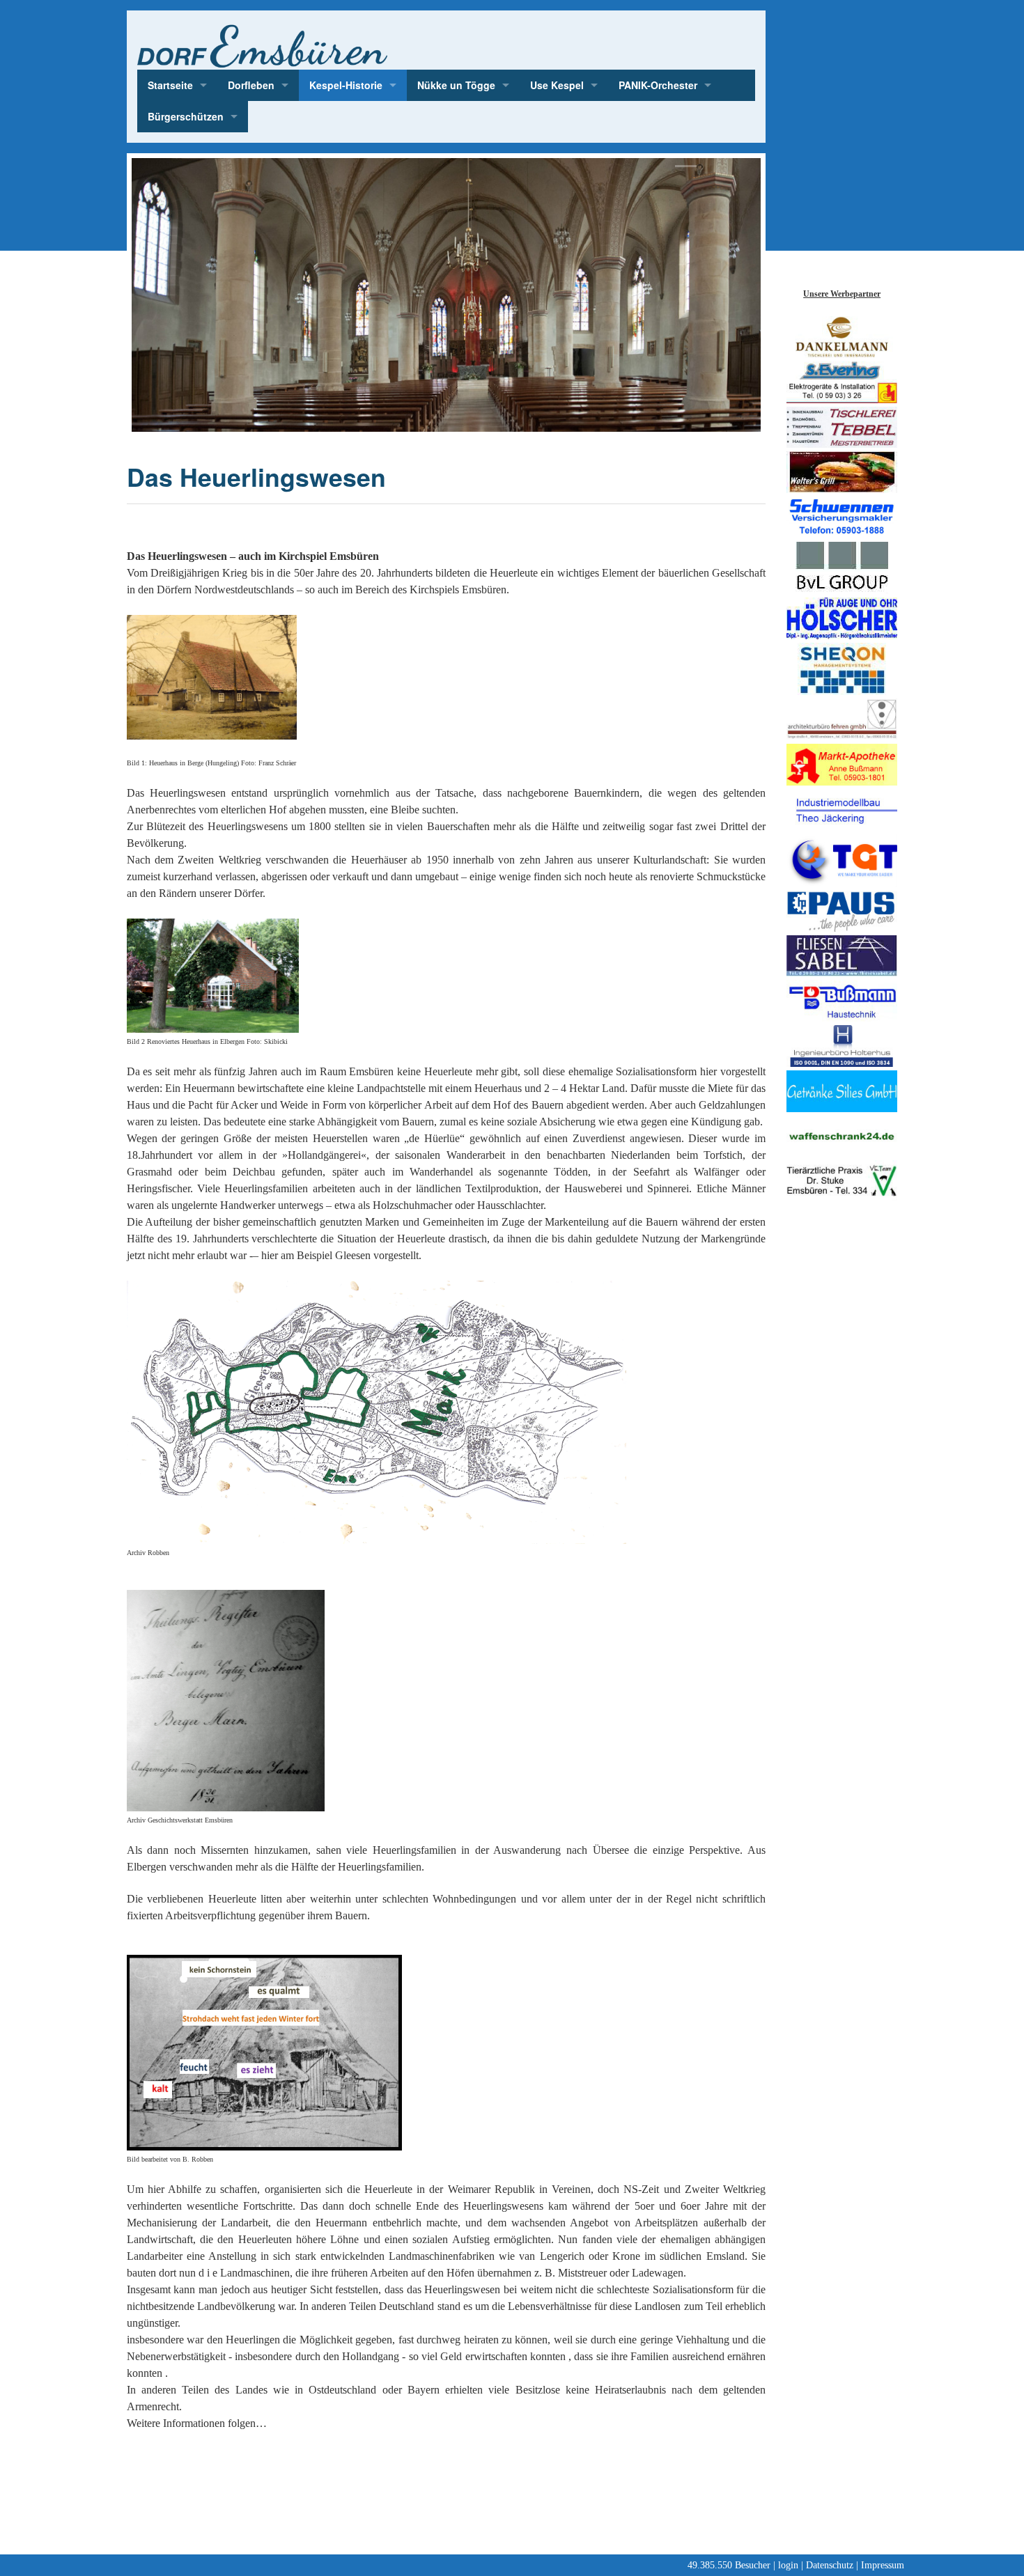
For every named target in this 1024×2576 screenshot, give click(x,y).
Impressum (883, 2565)
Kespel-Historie (346, 85)
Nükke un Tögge (456, 85)
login (788, 2565)
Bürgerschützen (186, 116)
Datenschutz (830, 2565)
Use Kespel (557, 85)
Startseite (170, 85)
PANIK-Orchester (658, 85)
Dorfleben (251, 85)
